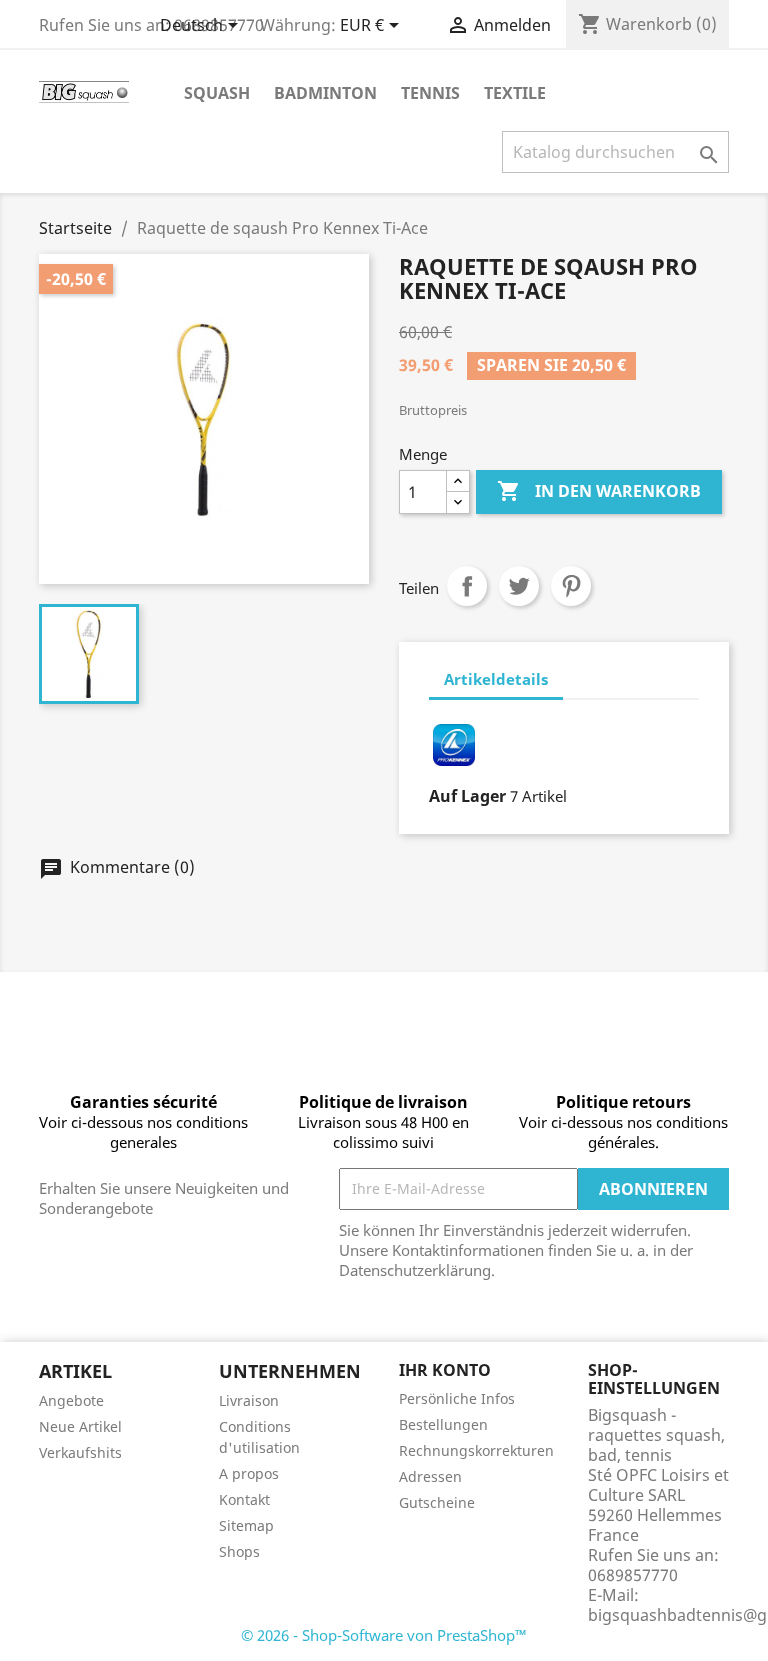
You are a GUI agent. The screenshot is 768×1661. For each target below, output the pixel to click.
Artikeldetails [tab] (496, 679)
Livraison (249, 1400)
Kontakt (244, 1499)
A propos (249, 1473)
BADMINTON (325, 93)
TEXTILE (515, 93)
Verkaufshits (80, 1452)
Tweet (519, 586)
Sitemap (246, 1525)
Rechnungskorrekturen (476, 1450)
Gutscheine (437, 1502)
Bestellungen (443, 1424)
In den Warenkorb (599, 491)
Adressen (430, 1476)
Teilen (467, 586)
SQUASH (217, 93)
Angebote (71, 1400)
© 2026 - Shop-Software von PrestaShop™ (384, 1635)
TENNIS (430, 93)
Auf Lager (467, 796)
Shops (239, 1551)
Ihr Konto (445, 1370)
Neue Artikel (80, 1426)
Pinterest (571, 586)
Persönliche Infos (457, 1398)
